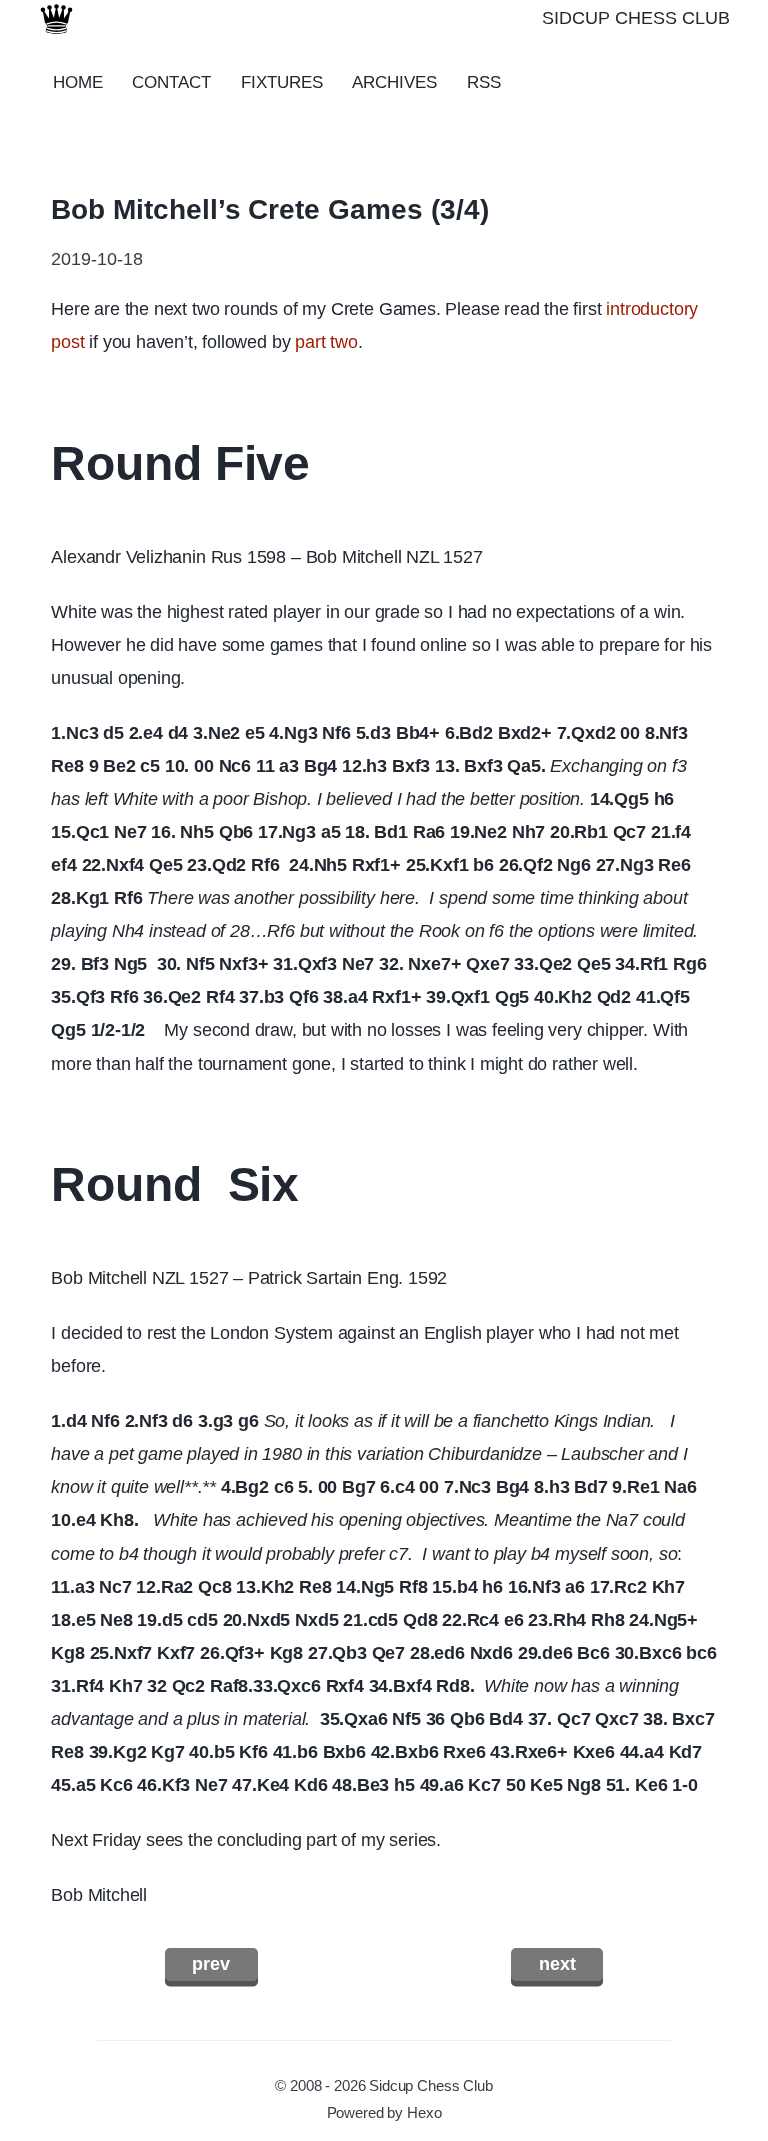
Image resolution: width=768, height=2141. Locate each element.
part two (326, 341)
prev (211, 1963)
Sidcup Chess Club (431, 2086)
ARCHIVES (394, 82)
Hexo (424, 2113)
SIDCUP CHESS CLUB (636, 17)
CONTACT (171, 82)
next (557, 1963)
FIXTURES (282, 82)
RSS (484, 82)
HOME (78, 82)
